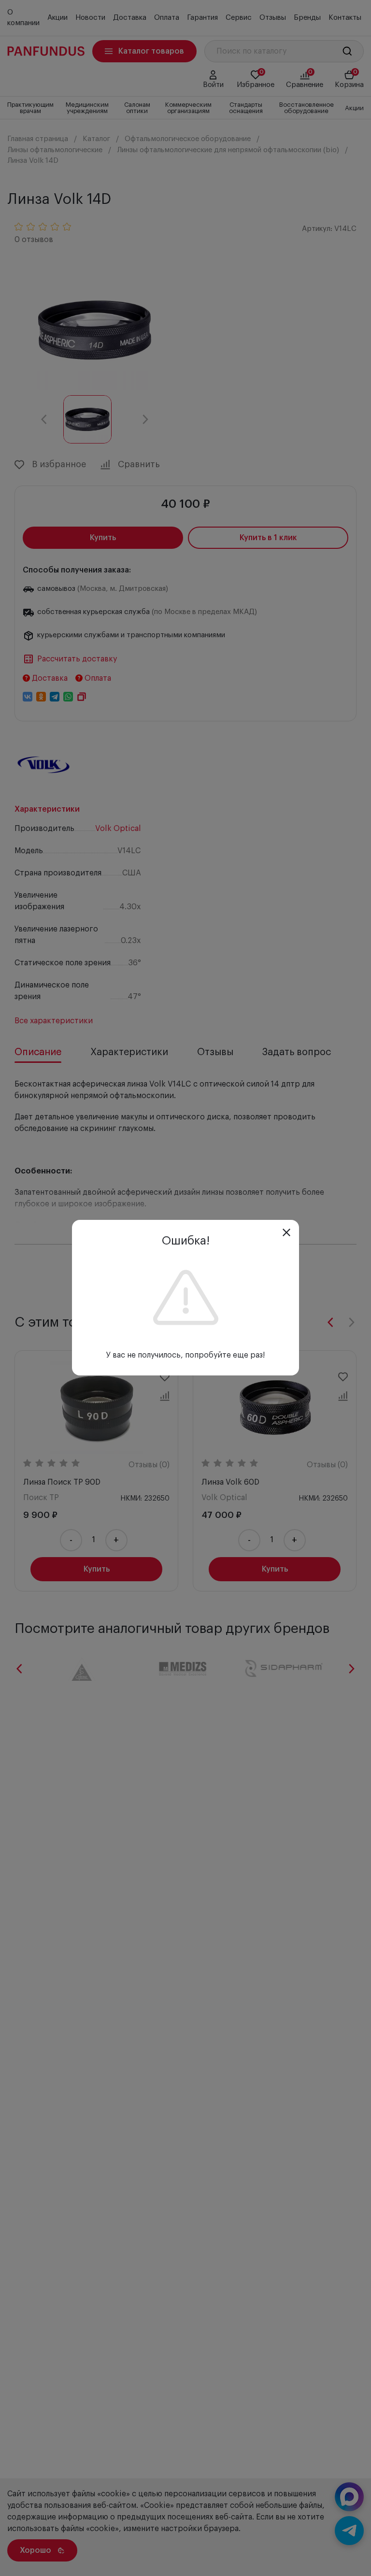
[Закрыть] (286, 1232)
